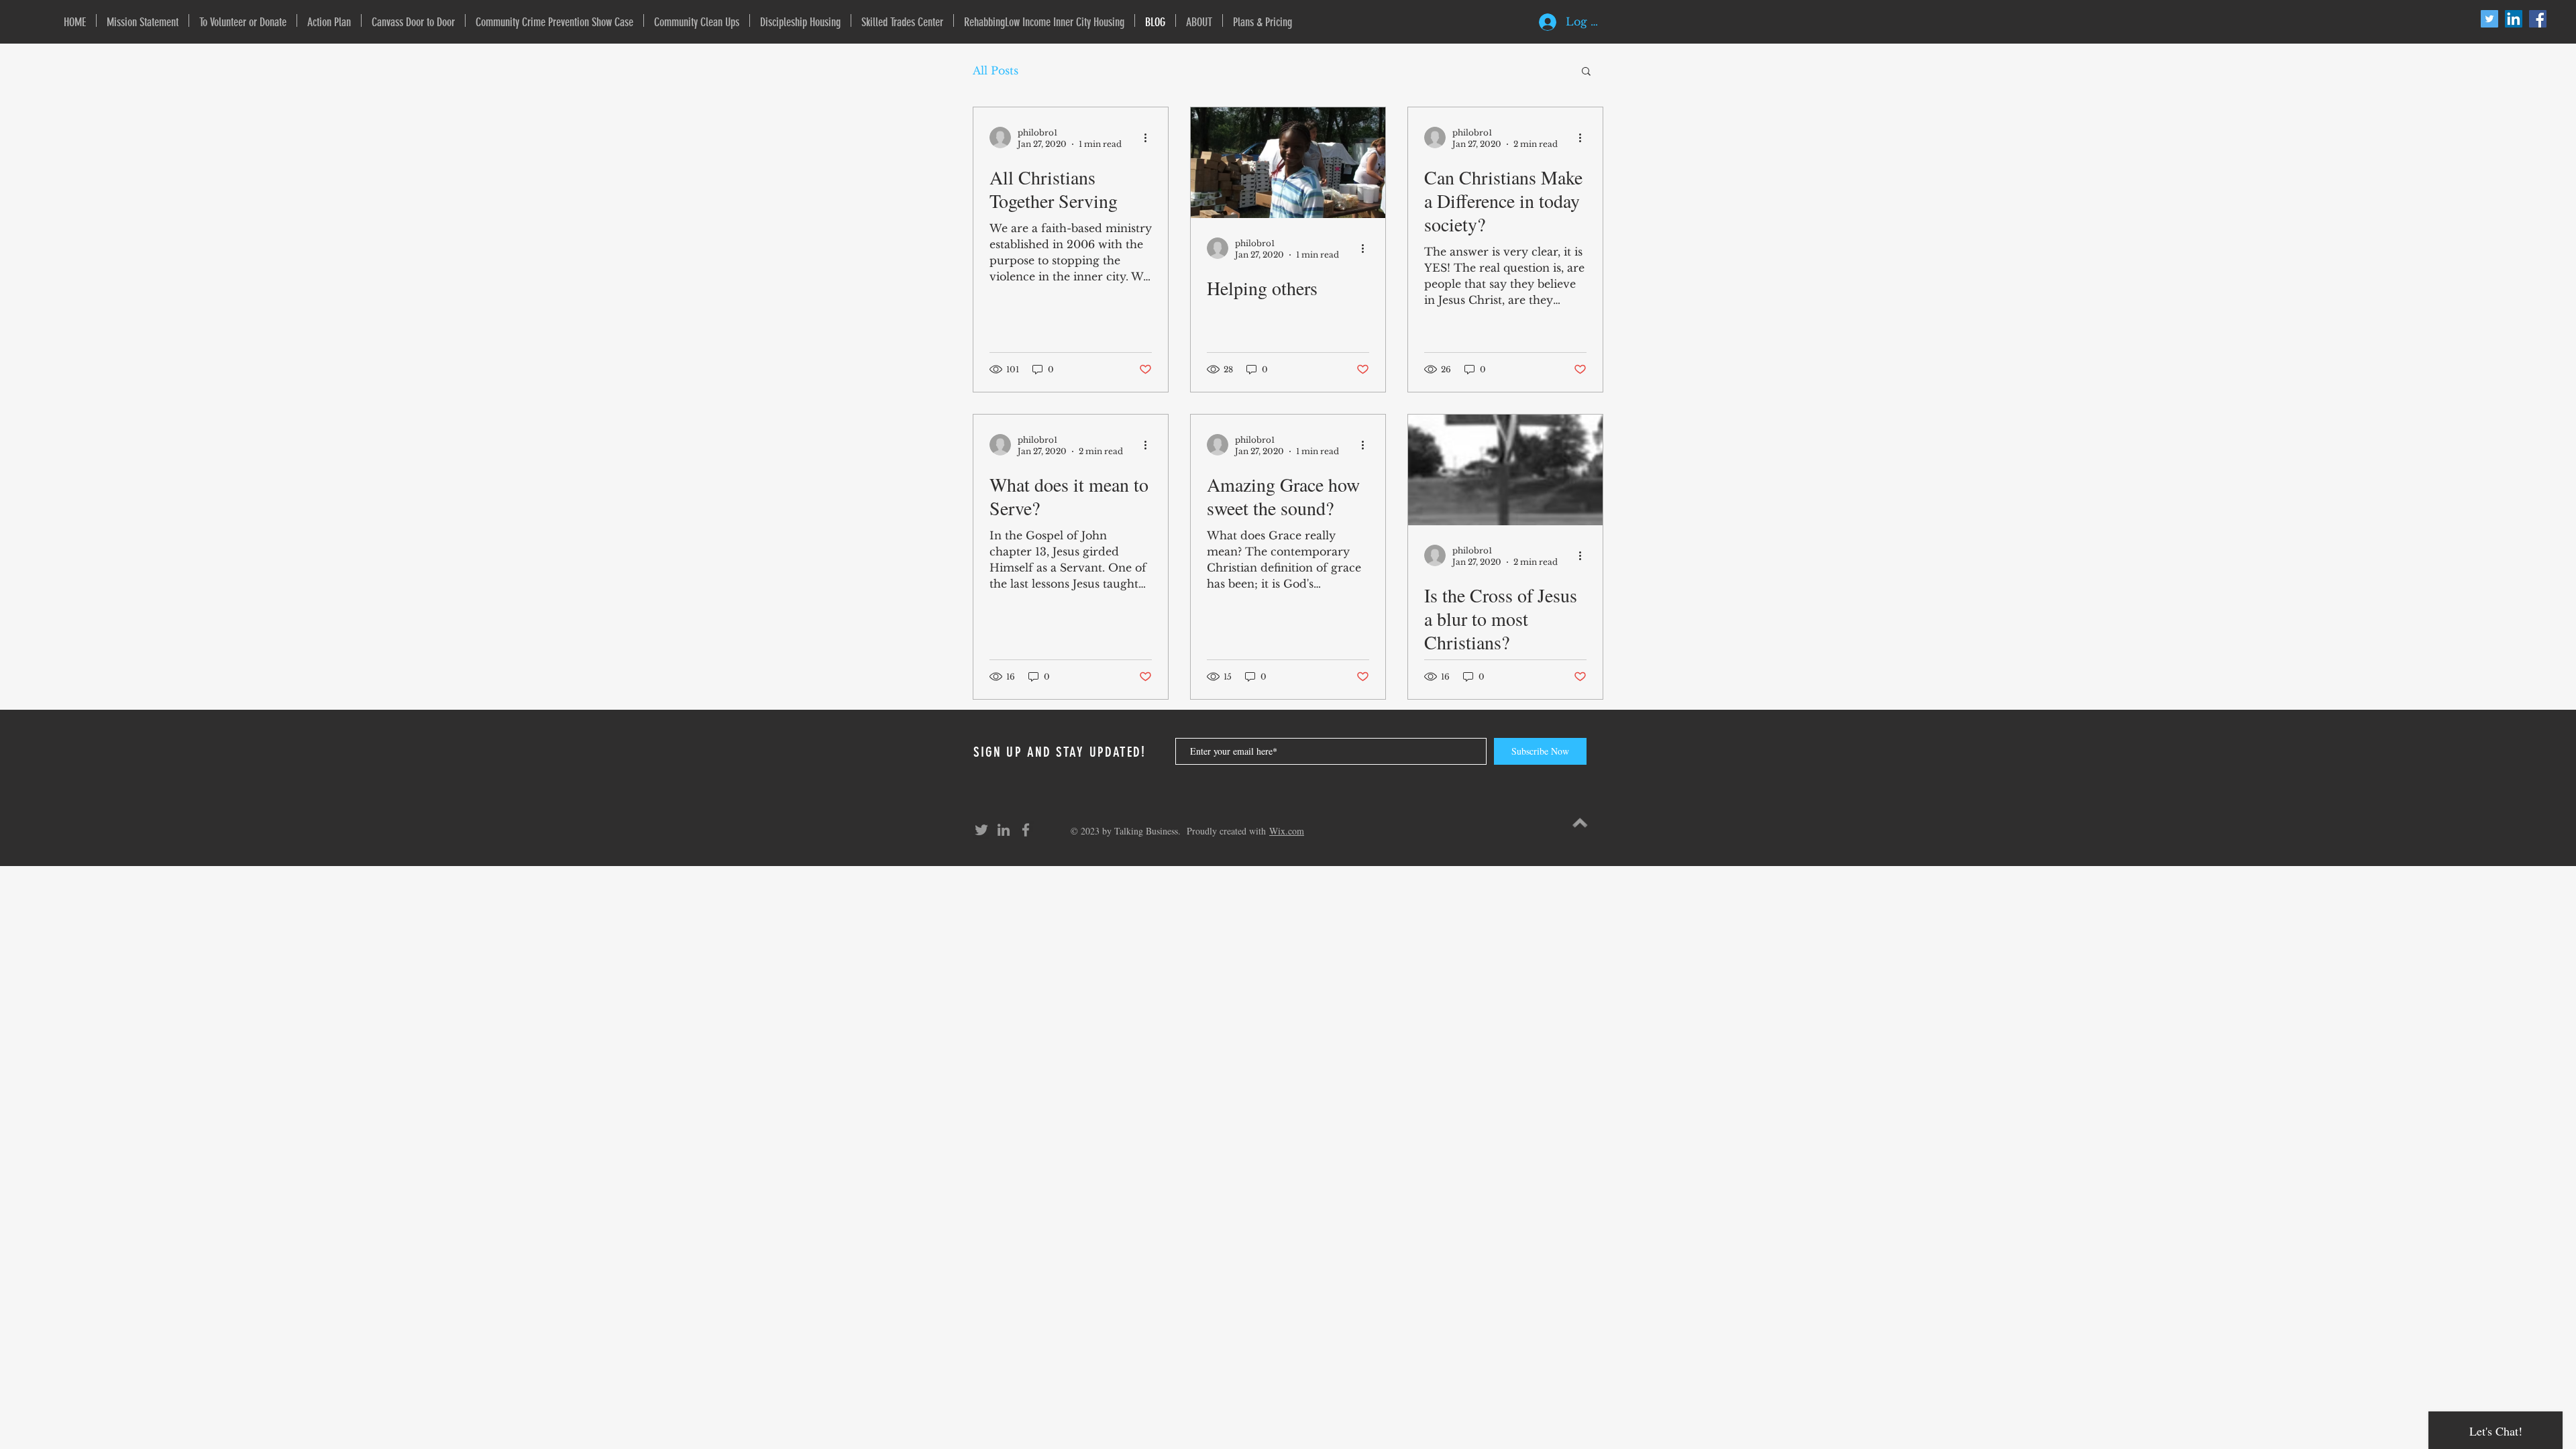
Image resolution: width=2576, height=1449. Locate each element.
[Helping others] (1288, 163)
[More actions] (1150, 138)
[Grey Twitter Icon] (981, 830)
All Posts (996, 70)
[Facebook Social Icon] (2538, 19)
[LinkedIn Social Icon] (2514, 19)
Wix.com (1287, 831)
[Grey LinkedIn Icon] (1004, 830)
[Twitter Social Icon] (2489, 19)
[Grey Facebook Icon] (1026, 830)
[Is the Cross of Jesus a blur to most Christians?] (1505, 470)
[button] (1586, 72)
